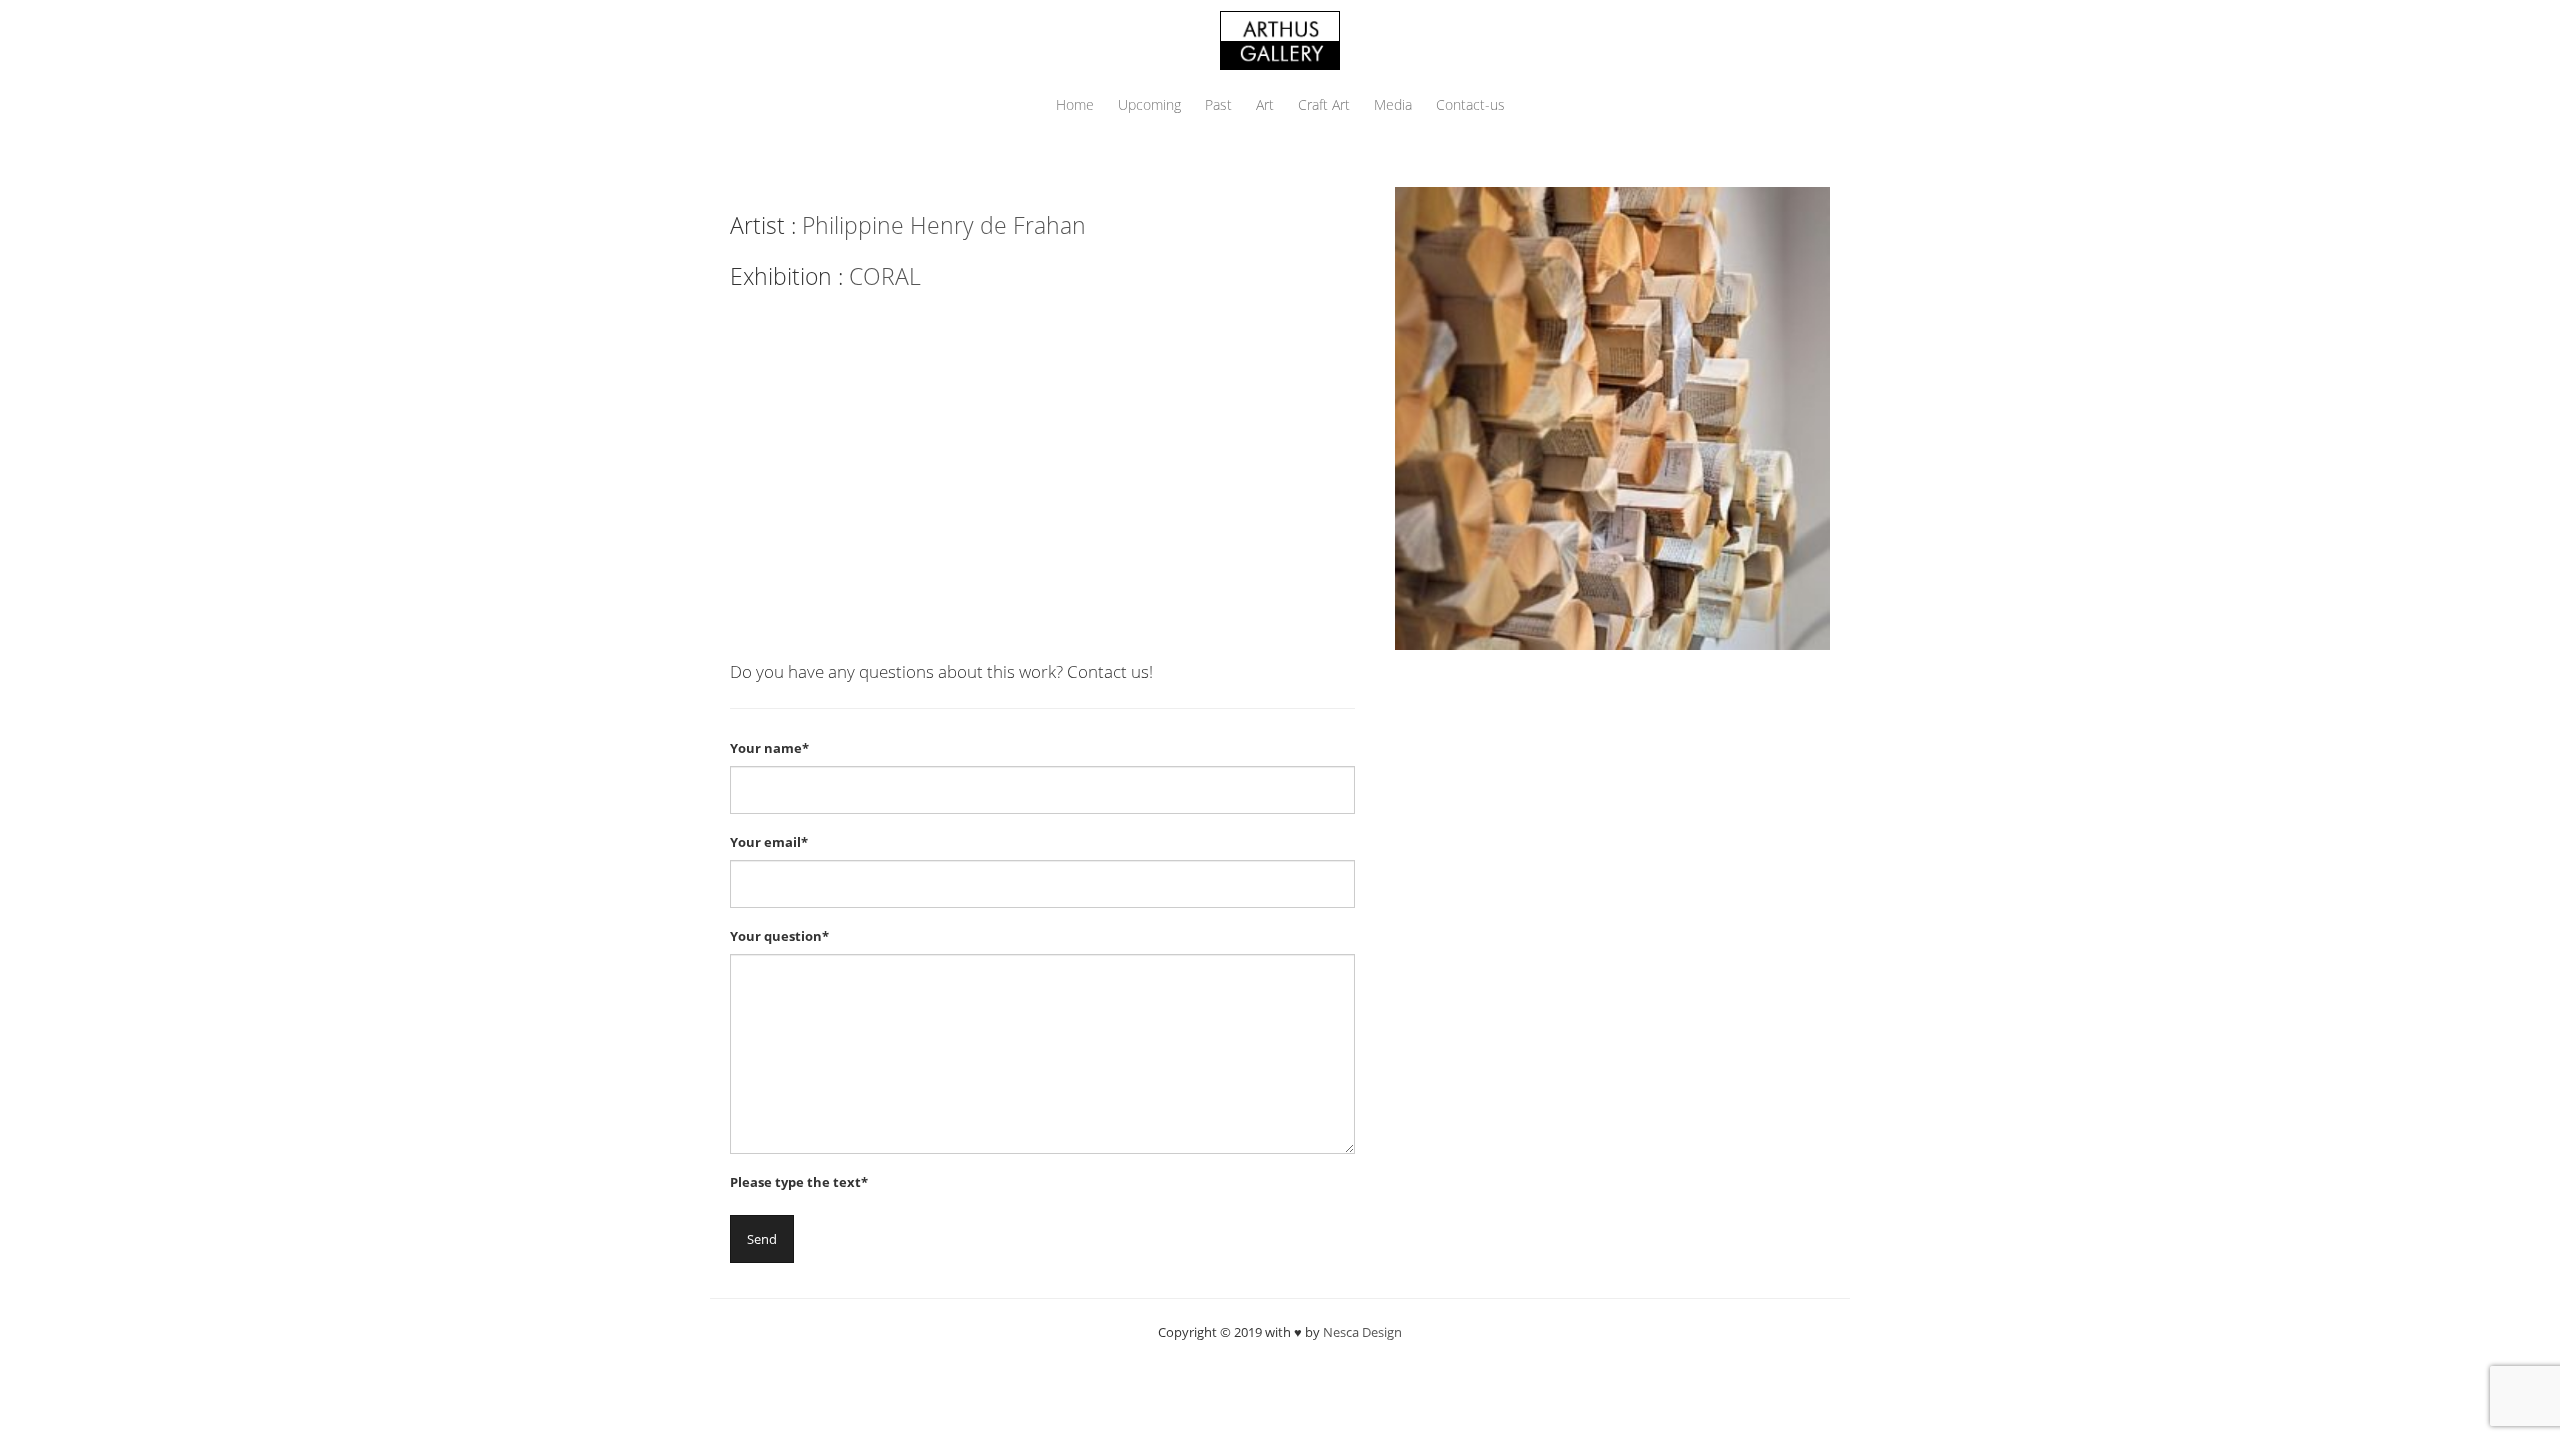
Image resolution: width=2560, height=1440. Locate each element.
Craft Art (1324, 104)
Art (1265, 104)
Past (1218, 104)
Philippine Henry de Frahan (944, 225)
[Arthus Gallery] (1280, 38)
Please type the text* (799, 1182)
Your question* (779, 936)
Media (1393, 104)
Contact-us (1470, 104)
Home (1075, 104)
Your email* (769, 842)
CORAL (885, 276)
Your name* (769, 748)
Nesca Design (1362, 1332)
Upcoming (1149, 104)
